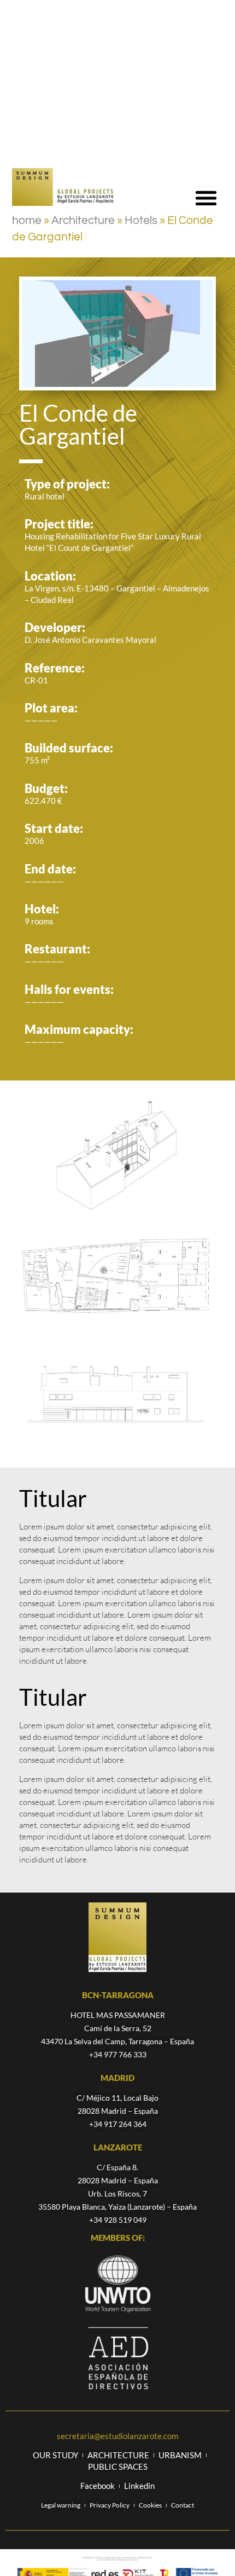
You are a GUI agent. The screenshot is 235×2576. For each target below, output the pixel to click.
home (27, 220)
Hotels (141, 220)
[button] (206, 197)
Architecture (83, 220)
